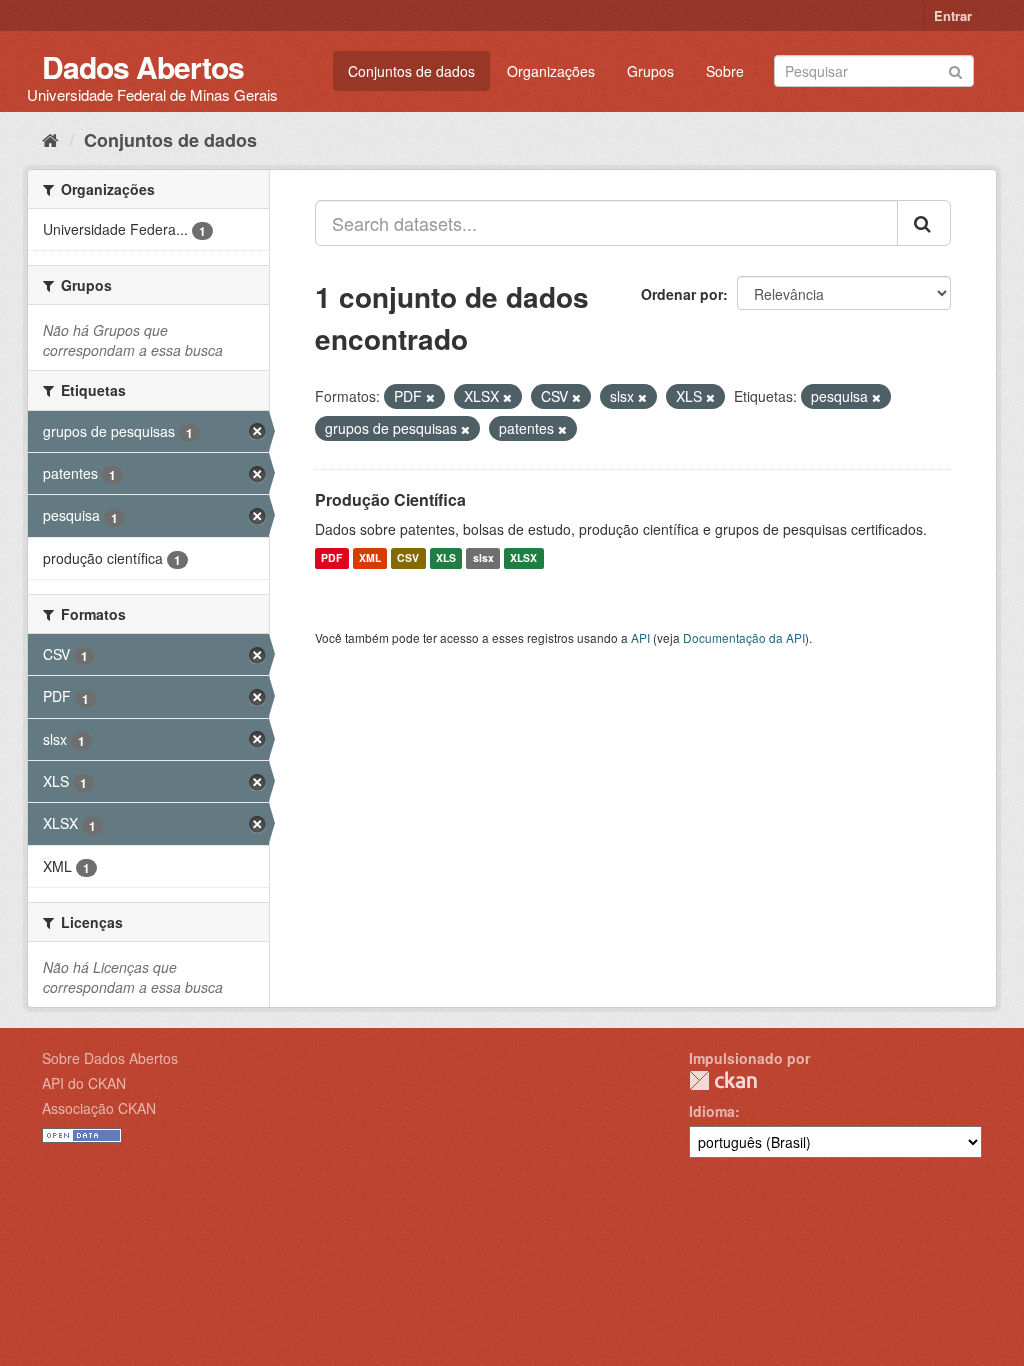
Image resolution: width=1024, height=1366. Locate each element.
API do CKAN (84, 1083)
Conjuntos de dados (411, 71)
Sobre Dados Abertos (110, 1058)
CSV (408, 558)
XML (370, 558)
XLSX (523, 558)
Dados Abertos (143, 66)
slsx (483, 558)
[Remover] (430, 397)
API (640, 637)
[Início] (50, 139)
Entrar (953, 15)
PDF (331, 558)
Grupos (650, 71)
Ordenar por (682, 294)
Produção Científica (390, 499)
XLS (446, 558)
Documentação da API (744, 637)
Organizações (551, 71)
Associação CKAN (99, 1108)
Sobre (725, 71)
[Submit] (955, 69)
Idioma (712, 1111)
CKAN (723, 1080)
